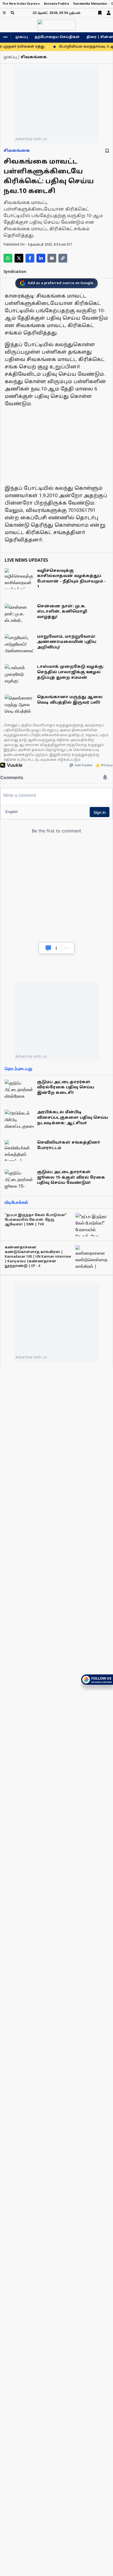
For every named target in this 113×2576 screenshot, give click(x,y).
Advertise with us (31, 139)
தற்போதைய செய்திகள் (57, 37)
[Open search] (12, 13)
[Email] (52, 258)
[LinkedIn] (41, 258)
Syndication (15, 272)
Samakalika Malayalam (90, 4)
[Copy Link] (63, 258)
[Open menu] (4, 13)
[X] (19, 258)
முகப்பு (22, 37)
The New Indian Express (21, 4)
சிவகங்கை (17, 151)
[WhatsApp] (8, 258)
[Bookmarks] (100, 13)
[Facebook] (30, 258)
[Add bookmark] (107, 151)
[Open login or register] (109, 13)
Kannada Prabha (56, 4)
